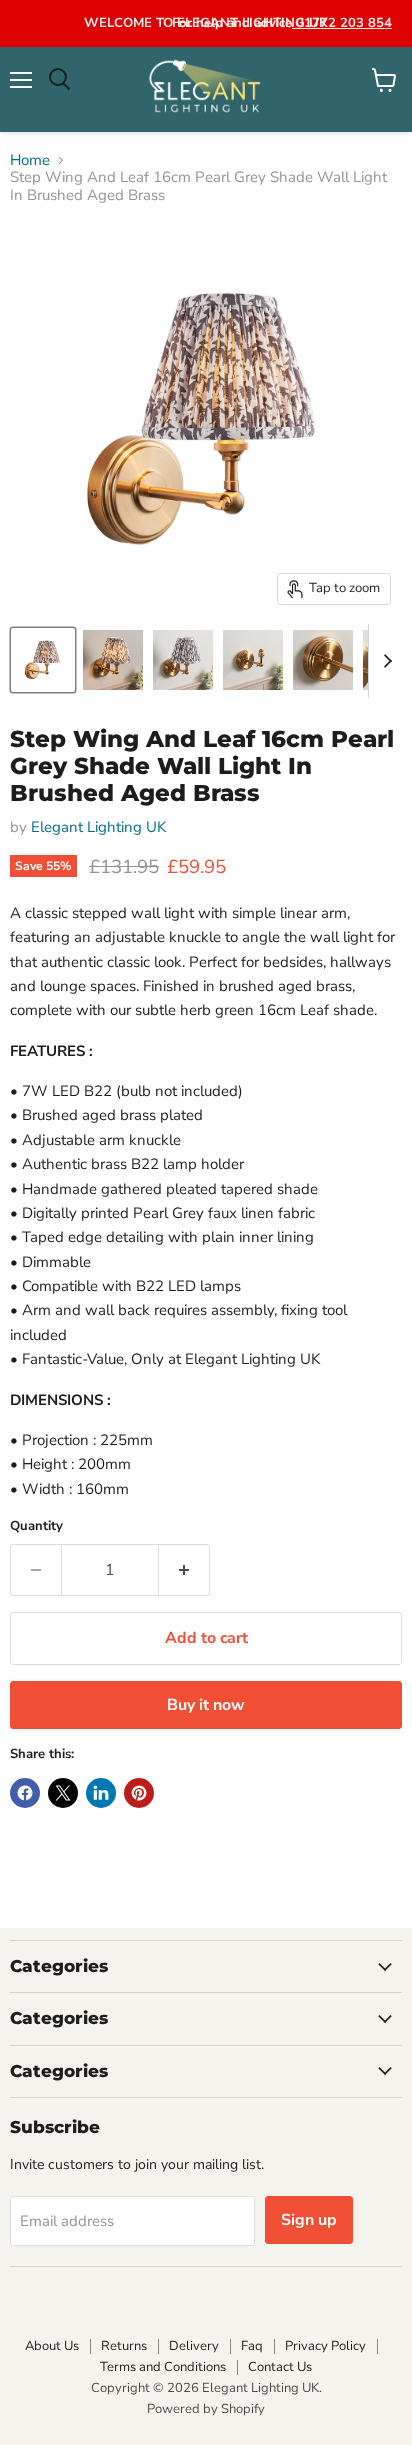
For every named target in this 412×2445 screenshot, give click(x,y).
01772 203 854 (342, 23)
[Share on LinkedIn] (101, 1793)
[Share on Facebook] (25, 1793)
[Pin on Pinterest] (139, 1793)
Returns (124, 2346)
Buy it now (206, 1705)
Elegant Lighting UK (98, 827)
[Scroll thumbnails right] (384, 661)
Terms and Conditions (163, 2367)
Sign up (309, 2220)
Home (30, 160)
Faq (252, 2346)
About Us (52, 2346)
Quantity (36, 1526)
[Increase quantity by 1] (184, 1570)
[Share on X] (63, 1793)
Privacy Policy (325, 2346)
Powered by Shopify (206, 2409)
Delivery (194, 2346)
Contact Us (280, 2367)
